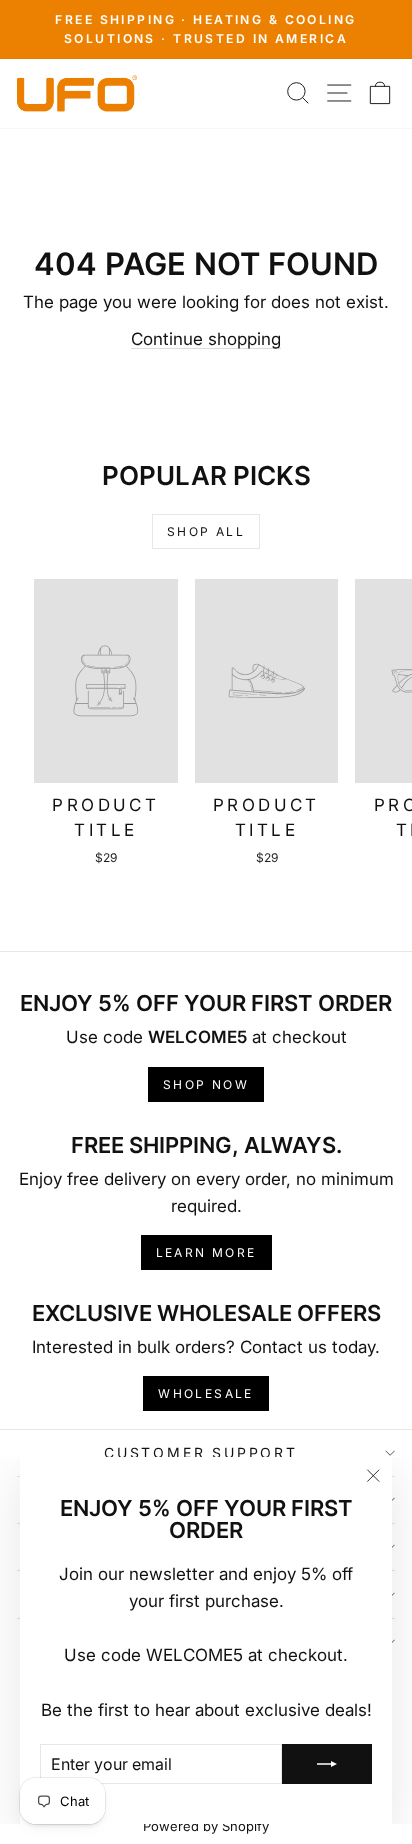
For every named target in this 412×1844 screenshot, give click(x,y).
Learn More (206, 1252)
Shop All (206, 531)
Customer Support (201, 1452)
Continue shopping (206, 339)
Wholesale (206, 1393)
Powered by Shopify (206, 1826)
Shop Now (206, 1084)
